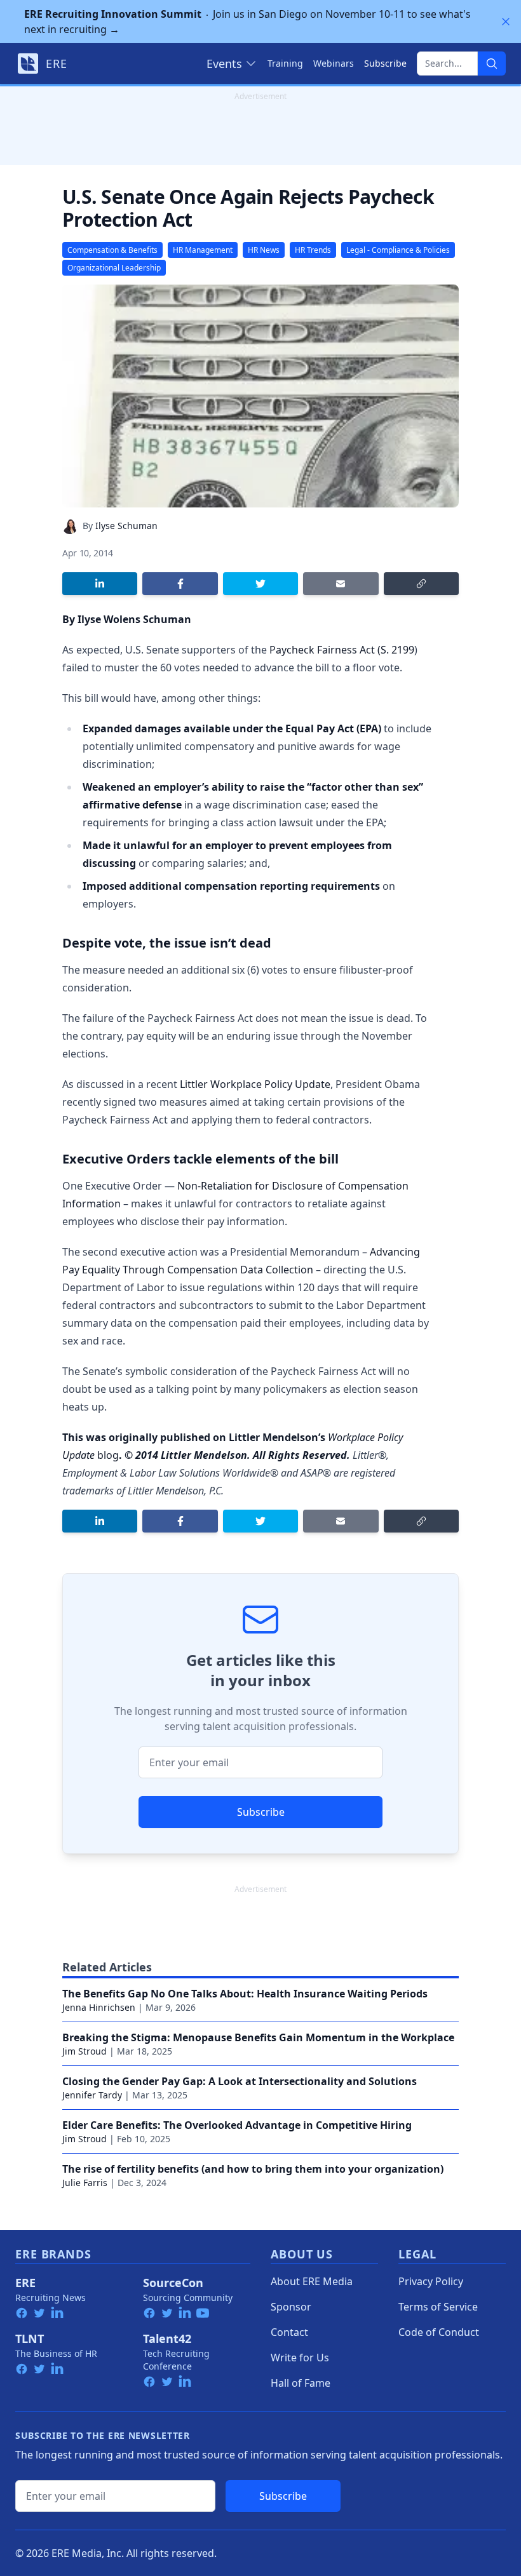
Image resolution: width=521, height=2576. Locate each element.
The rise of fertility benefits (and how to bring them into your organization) (253, 2169)
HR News (264, 250)
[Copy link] (421, 584)
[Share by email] (341, 584)
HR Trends (313, 250)
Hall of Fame (301, 2383)
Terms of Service (438, 2307)
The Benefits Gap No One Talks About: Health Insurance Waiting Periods (245, 1994)
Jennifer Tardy (92, 2095)
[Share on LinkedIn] (100, 584)
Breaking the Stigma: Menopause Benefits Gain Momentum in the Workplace (258, 2037)
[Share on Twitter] (260, 584)
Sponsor (291, 2307)
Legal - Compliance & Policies (398, 250)
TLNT (30, 2338)
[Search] (492, 64)
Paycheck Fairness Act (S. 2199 (342, 650)
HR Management (203, 250)
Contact (289, 2332)
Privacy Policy (431, 2281)
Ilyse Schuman (126, 526)
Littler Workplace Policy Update (255, 1084)
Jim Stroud (85, 2051)
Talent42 (167, 2338)
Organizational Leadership (114, 268)
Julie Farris (85, 2183)
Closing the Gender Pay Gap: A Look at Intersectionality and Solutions (240, 2081)
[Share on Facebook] (180, 584)
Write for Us (300, 2358)
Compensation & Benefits (112, 250)
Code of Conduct (439, 2332)
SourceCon (173, 2283)
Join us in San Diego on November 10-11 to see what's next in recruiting (247, 22)
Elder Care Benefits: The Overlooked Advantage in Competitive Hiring (237, 2125)
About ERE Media (312, 2281)
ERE (25, 2283)
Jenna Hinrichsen (99, 2007)
